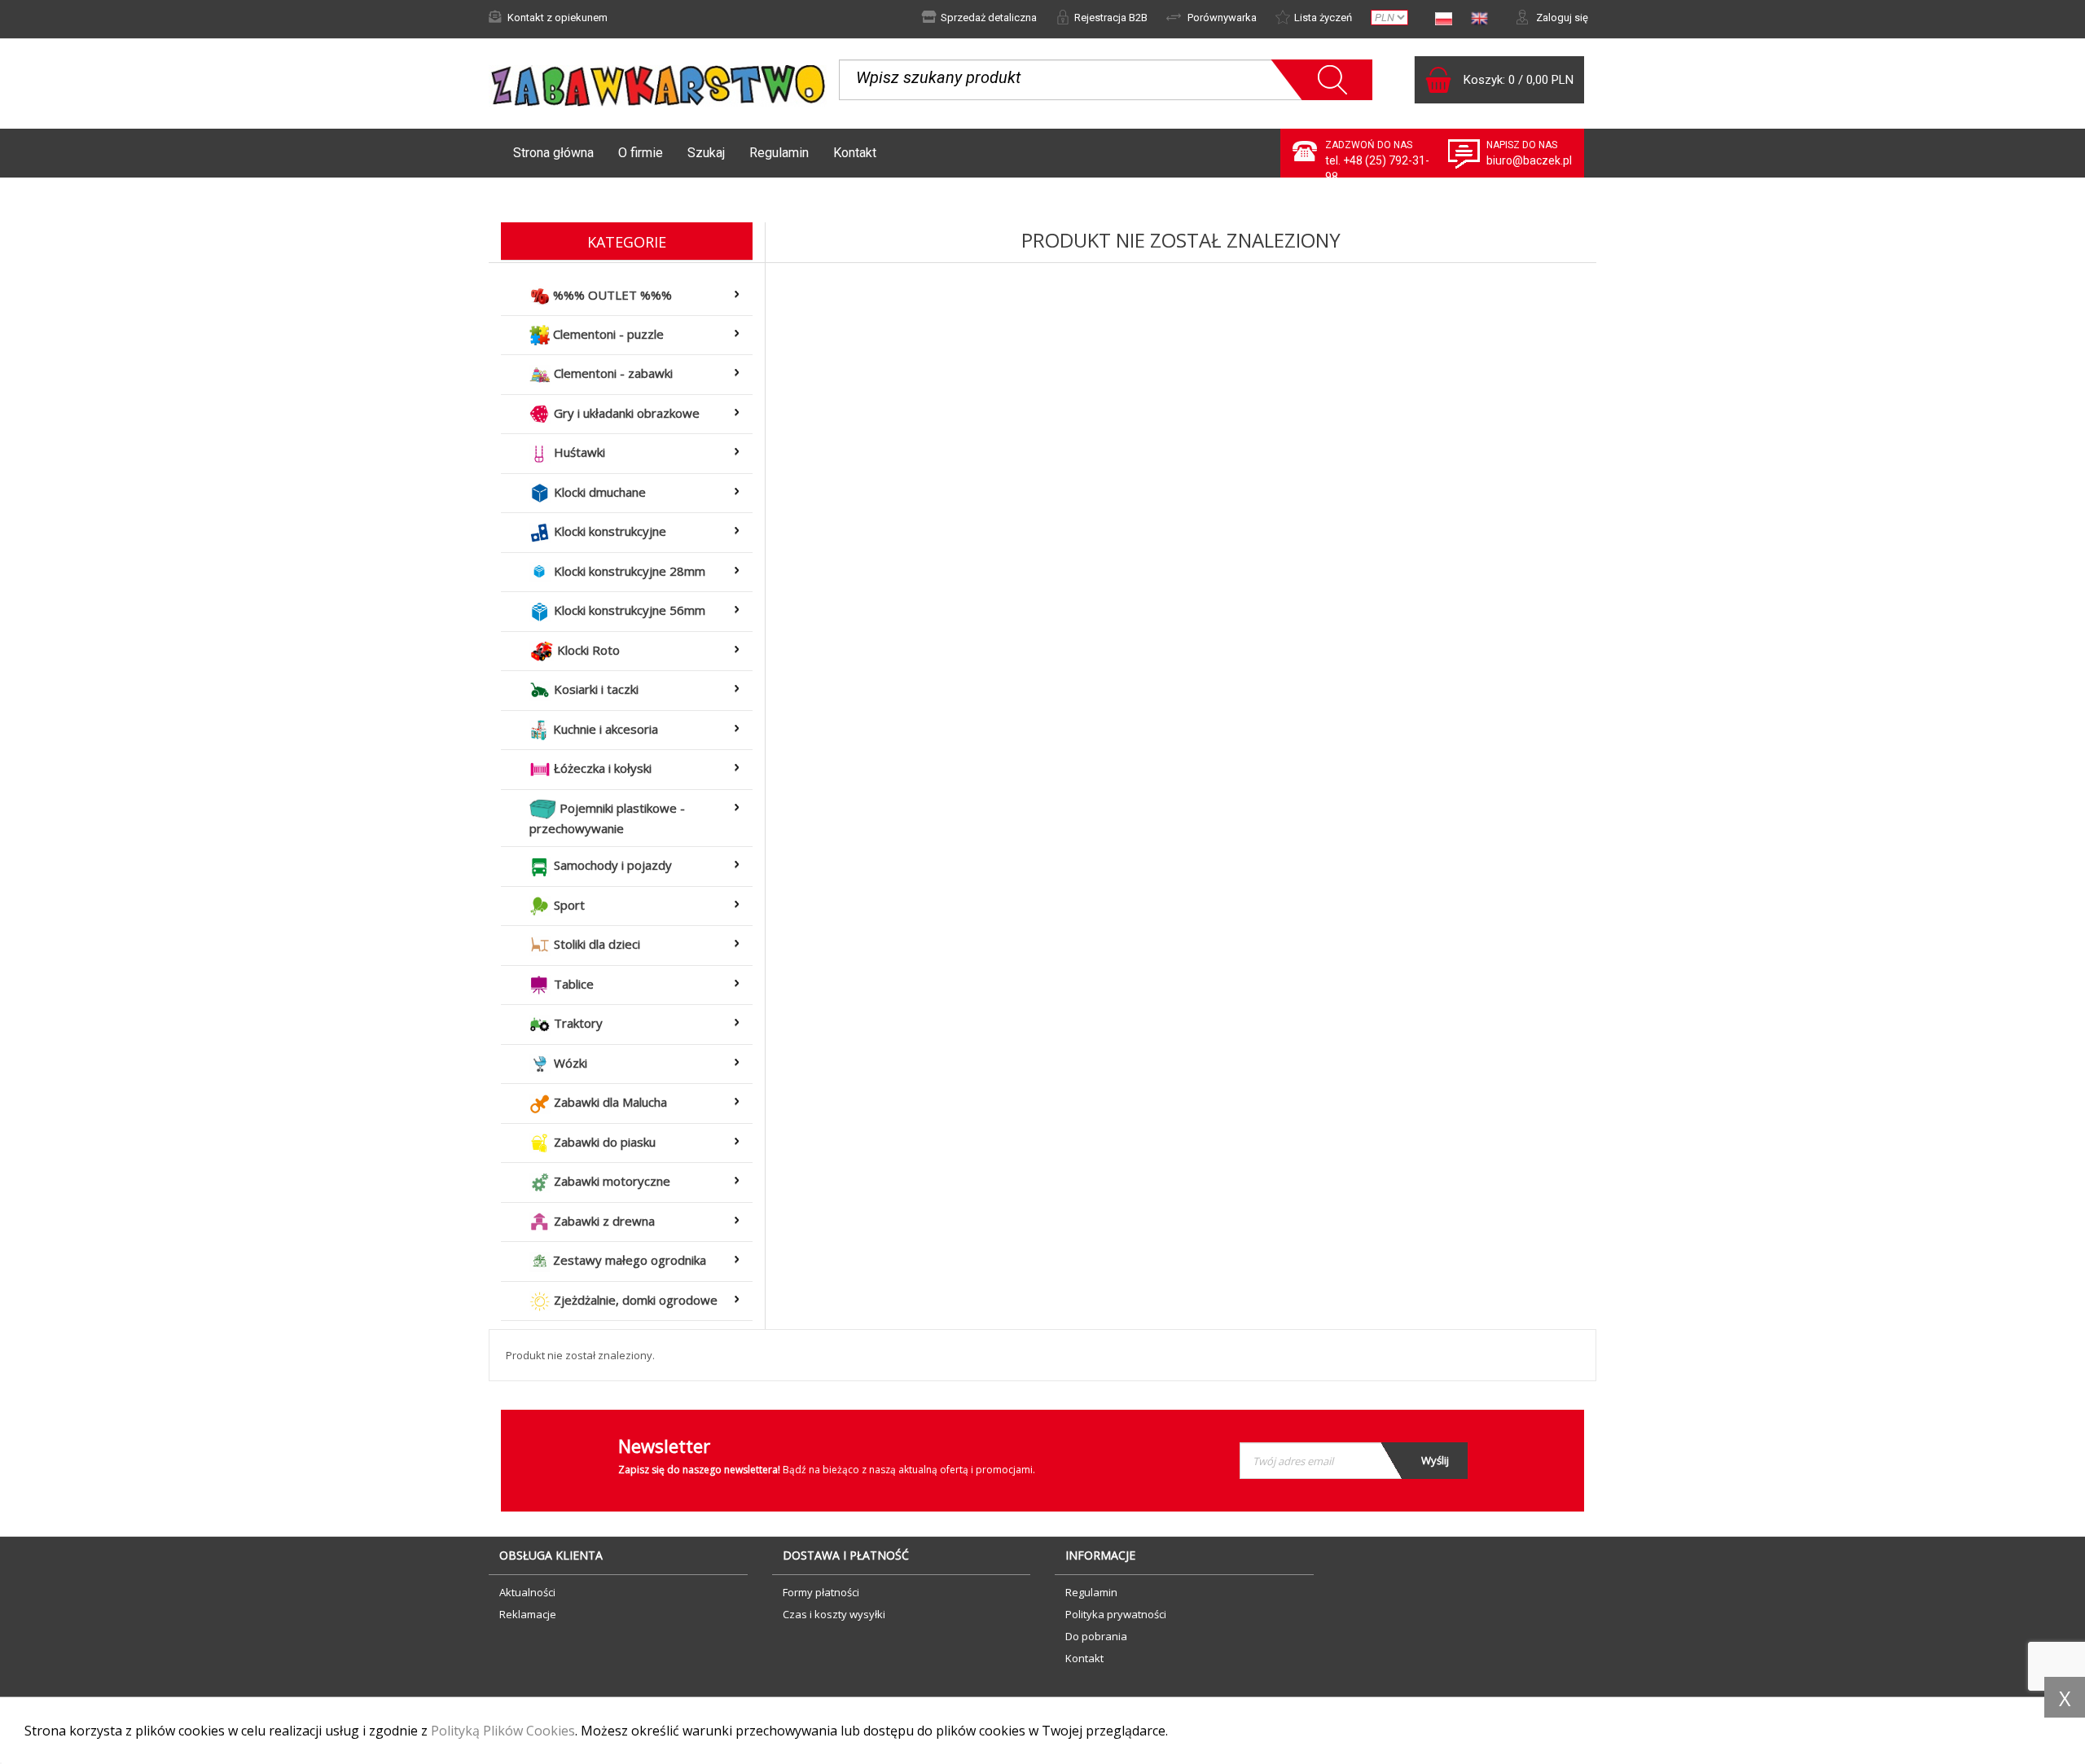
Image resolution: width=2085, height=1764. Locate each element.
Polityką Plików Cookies (503, 1731)
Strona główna (553, 153)
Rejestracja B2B (1111, 18)
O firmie (641, 153)
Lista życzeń (1323, 18)
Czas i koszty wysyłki (834, 1614)
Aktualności (527, 1592)
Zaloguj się (1561, 18)
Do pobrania (1096, 1636)
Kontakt (855, 153)
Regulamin (779, 153)
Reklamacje (528, 1614)
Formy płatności (821, 1592)
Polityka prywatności (1116, 1614)
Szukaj (706, 153)
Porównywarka (1221, 18)
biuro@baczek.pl (1529, 160)
